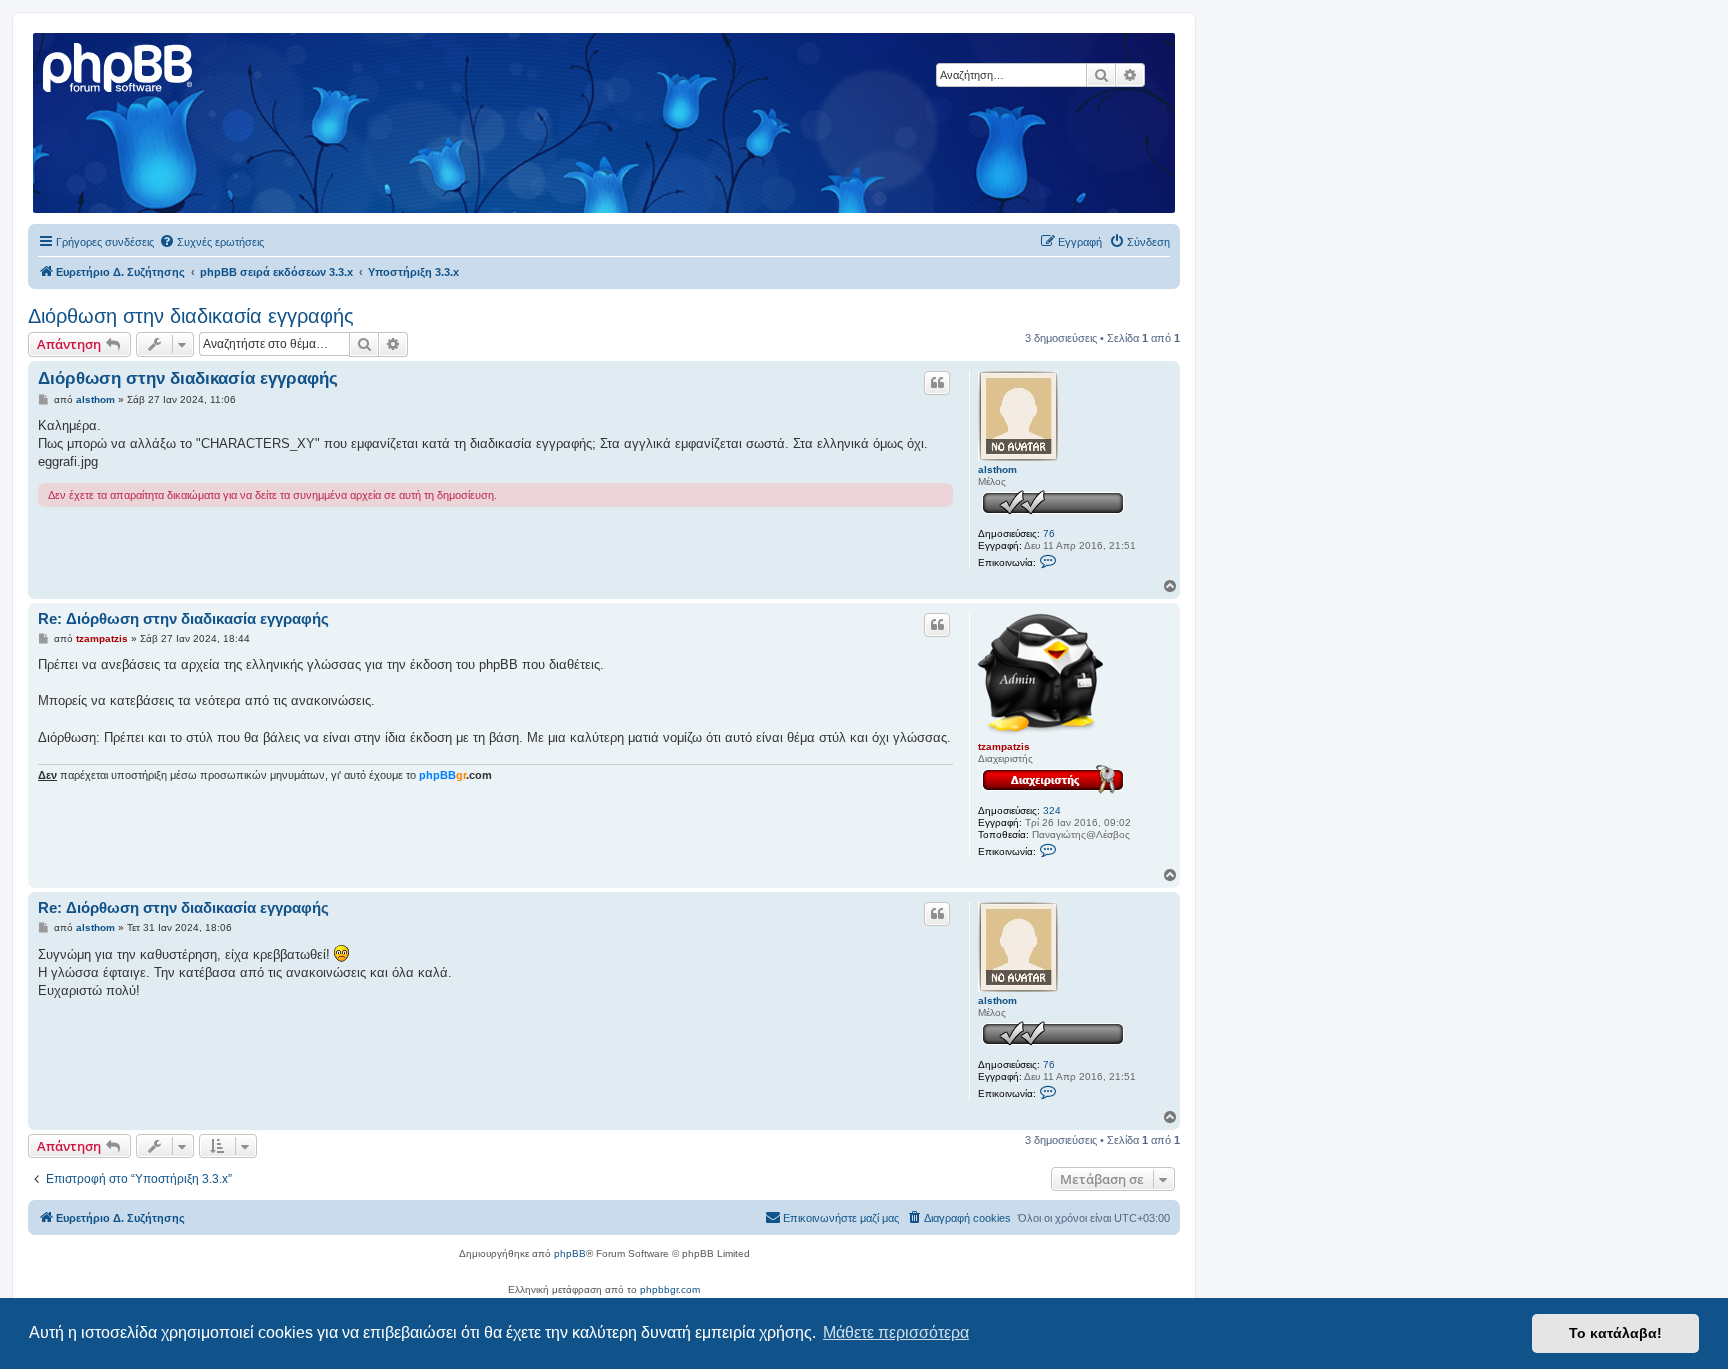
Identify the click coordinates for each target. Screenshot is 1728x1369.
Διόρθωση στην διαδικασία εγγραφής (191, 316)
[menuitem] (211, 242)
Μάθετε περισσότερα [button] (896, 1332)
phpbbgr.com (670, 1289)
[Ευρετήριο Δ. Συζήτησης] (119, 65)
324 (1052, 810)
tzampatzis (1004, 746)
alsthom (997, 469)
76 (1049, 533)
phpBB (570, 1253)
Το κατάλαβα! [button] (1615, 1333)
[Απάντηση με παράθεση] (937, 383)
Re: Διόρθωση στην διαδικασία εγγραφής (183, 618)
